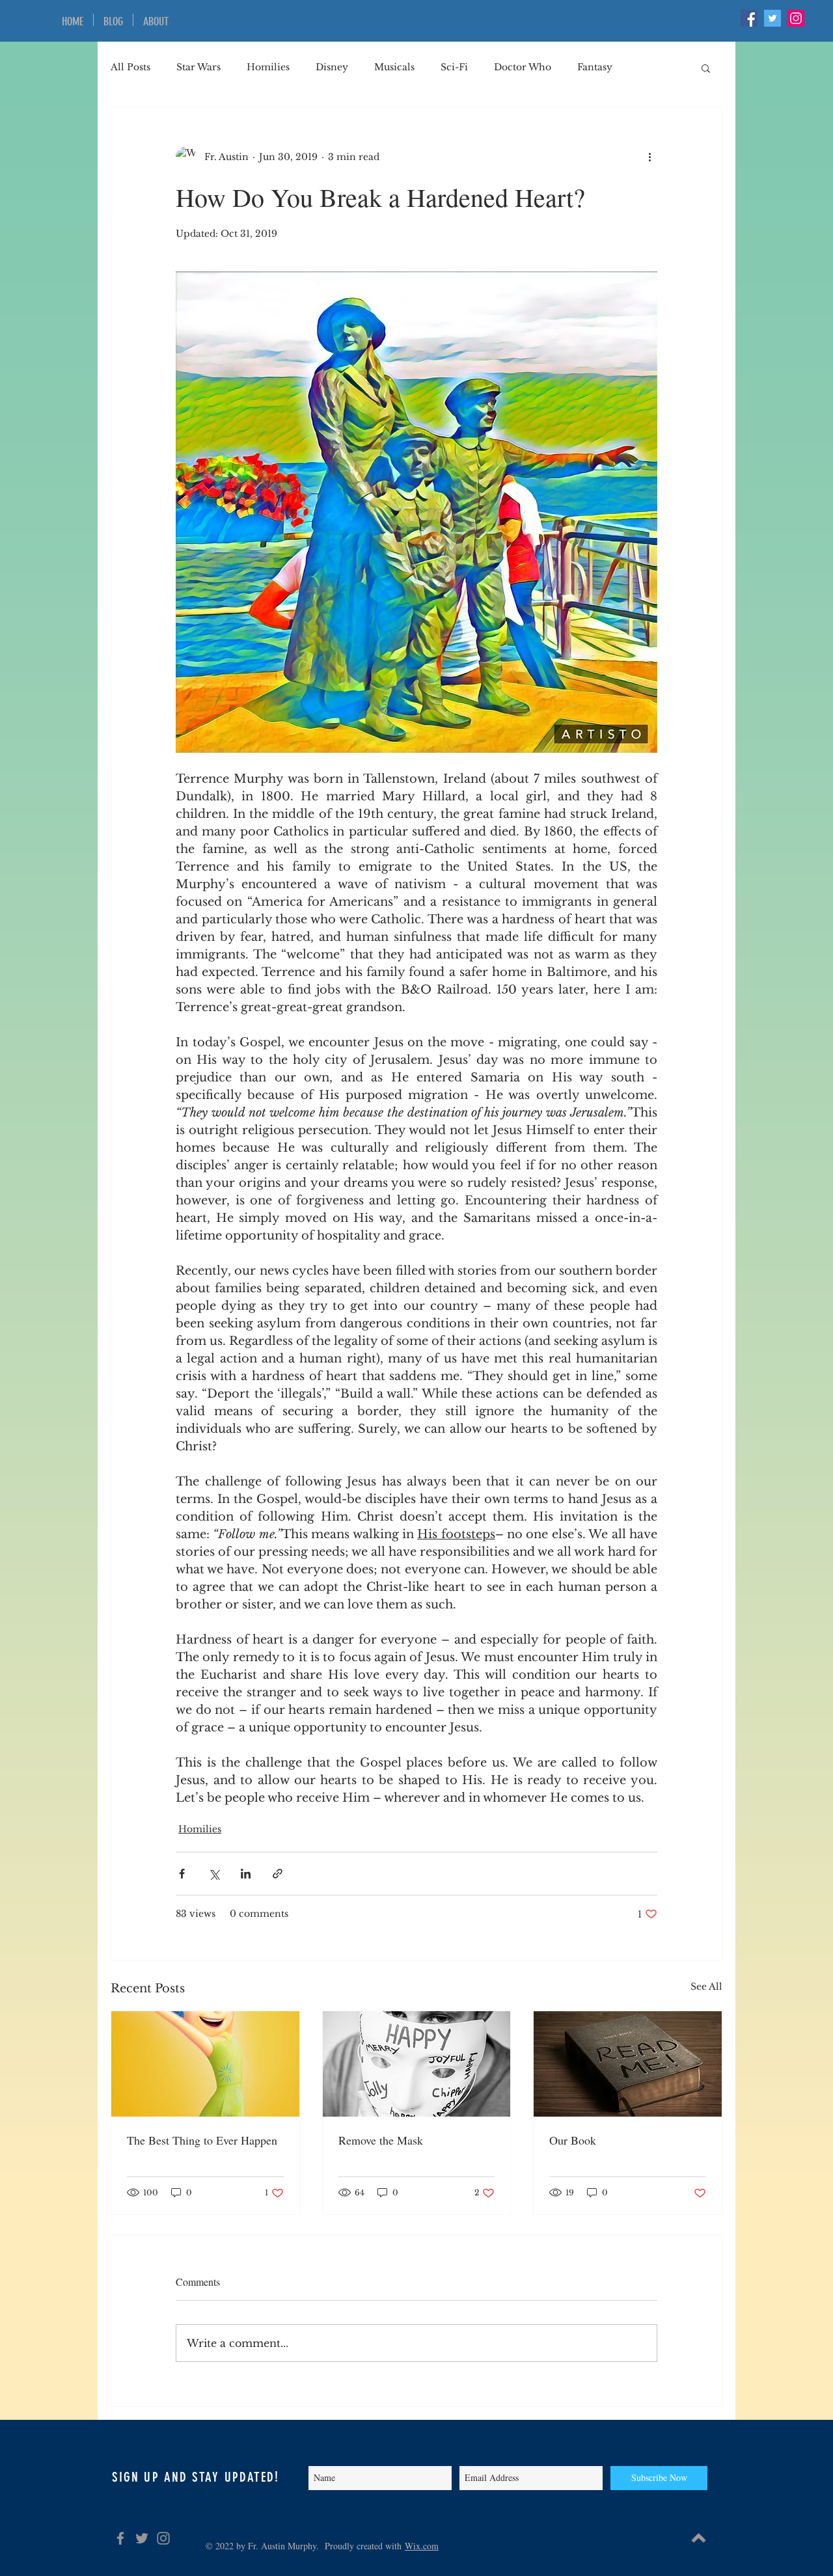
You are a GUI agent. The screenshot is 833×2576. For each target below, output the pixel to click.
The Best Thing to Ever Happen (202, 2140)
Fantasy (595, 67)
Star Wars (198, 67)
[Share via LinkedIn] (246, 1874)
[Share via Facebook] (182, 1874)
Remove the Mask (381, 2140)
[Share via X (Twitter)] (214, 1874)
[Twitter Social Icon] (772, 18)
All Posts (130, 67)
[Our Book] (628, 2064)
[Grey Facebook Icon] (120, 2538)
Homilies (268, 67)
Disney (332, 67)
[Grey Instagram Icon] (163, 2538)
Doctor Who (523, 67)
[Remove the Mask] (417, 2064)
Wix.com (422, 2546)
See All (706, 1986)
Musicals (394, 67)
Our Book (573, 2140)
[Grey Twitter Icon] (142, 2538)
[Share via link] (278, 1874)
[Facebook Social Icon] (749, 18)
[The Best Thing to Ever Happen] (205, 2064)
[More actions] (649, 157)
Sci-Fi (454, 67)
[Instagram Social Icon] (796, 18)
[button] (706, 68)
